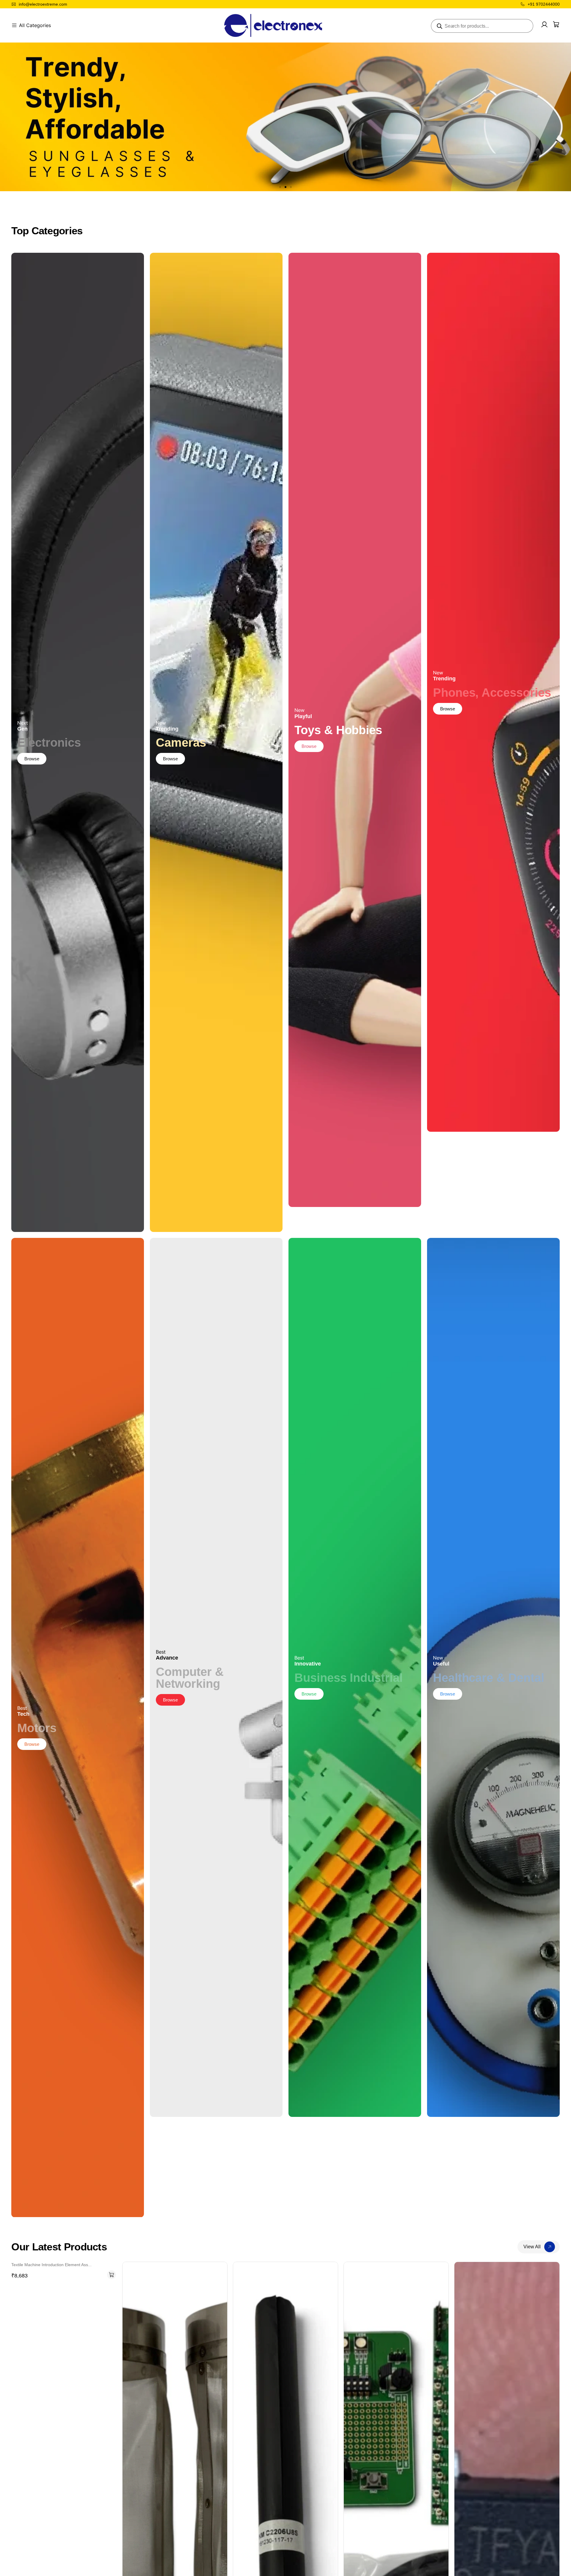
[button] (280, 187)
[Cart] (556, 24)
